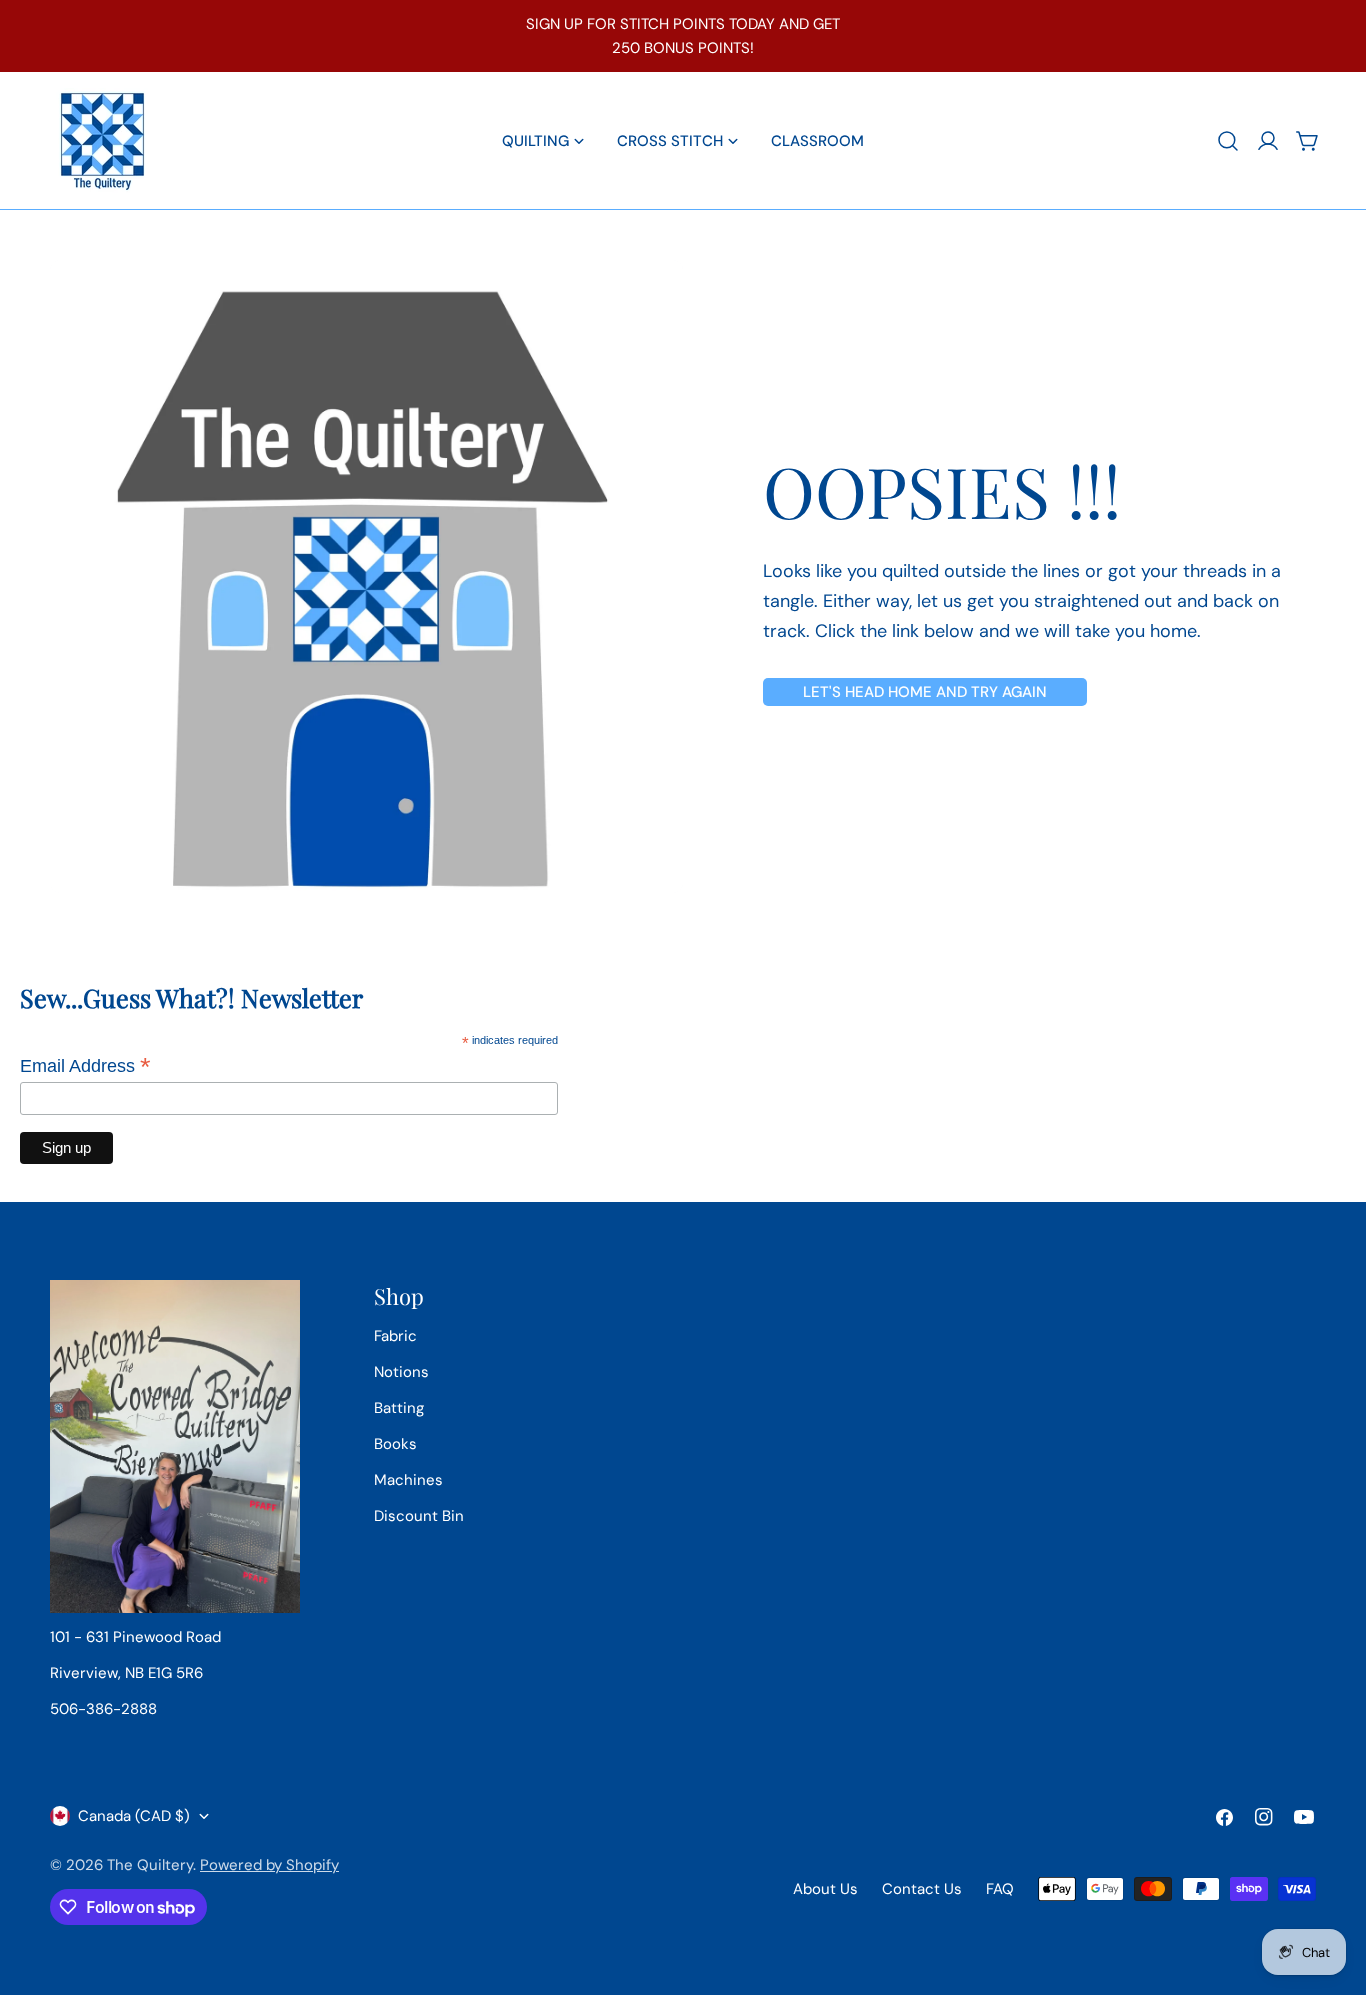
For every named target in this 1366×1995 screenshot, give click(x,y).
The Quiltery (150, 1865)
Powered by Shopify (269, 1865)
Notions (401, 1372)
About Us (825, 1889)
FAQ (1000, 1889)
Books (395, 1444)
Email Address (85, 1066)
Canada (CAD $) (134, 1816)
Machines (408, 1480)
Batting (399, 1408)
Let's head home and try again (925, 692)
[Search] (1228, 141)
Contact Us (922, 1889)
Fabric (395, 1336)
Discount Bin (419, 1516)
